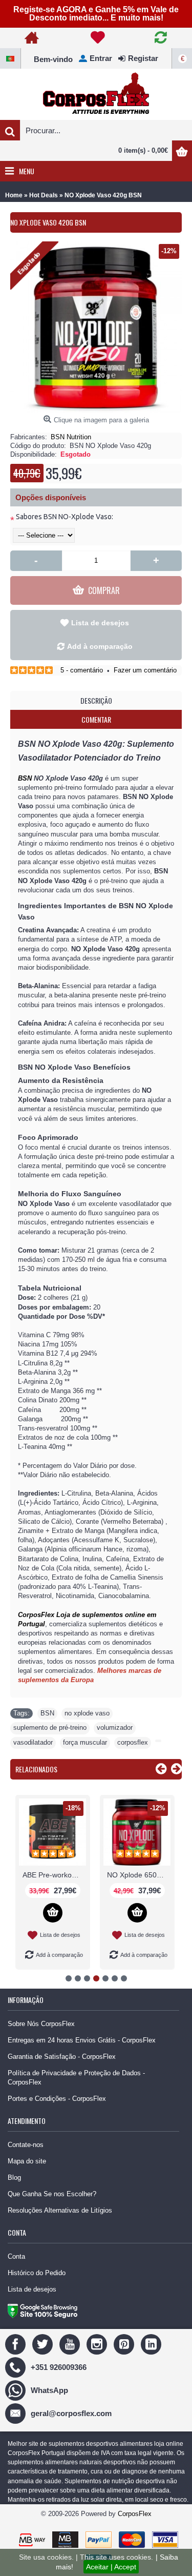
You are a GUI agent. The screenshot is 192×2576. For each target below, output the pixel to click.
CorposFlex (135, 2514)
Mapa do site (27, 2161)
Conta (16, 2256)
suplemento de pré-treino (50, 1727)
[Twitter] (44, 2344)
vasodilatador (33, 1742)
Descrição (96, 700)
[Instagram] (98, 2344)
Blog (14, 2178)
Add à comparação (100, 646)
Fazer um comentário (145, 670)
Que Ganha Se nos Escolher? (52, 2194)
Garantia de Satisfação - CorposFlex (62, 2057)
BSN (25, 778)
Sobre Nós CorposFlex (41, 2024)
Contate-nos (26, 2145)
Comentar (96, 719)
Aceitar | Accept (111, 2567)
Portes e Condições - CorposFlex (57, 2099)
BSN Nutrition (71, 437)
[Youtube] (71, 2344)
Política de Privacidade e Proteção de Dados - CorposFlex (76, 2078)
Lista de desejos (100, 623)
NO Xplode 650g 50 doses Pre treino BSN (139, 1875)
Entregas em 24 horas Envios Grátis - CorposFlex (82, 2040)
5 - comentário (82, 670)
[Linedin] (152, 2344)
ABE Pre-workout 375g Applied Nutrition (54, 1875)
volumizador (115, 1727)
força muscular (85, 1742)
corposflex (133, 1742)
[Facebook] (17, 2344)
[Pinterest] (125, 2344)
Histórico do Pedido (37, 2273)
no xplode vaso (87, 1713)
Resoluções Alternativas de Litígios (60, 2210)
